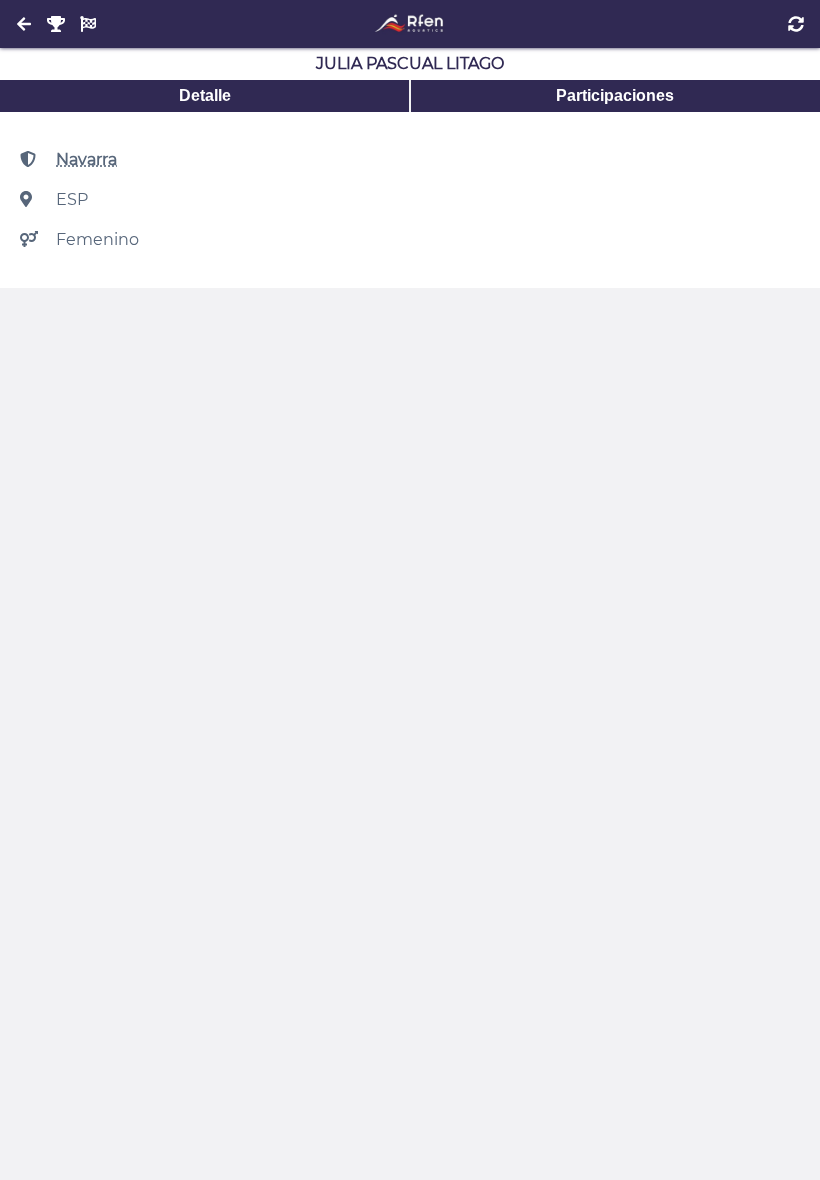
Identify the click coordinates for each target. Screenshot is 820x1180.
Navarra (86, 159)
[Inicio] (409, 24)
